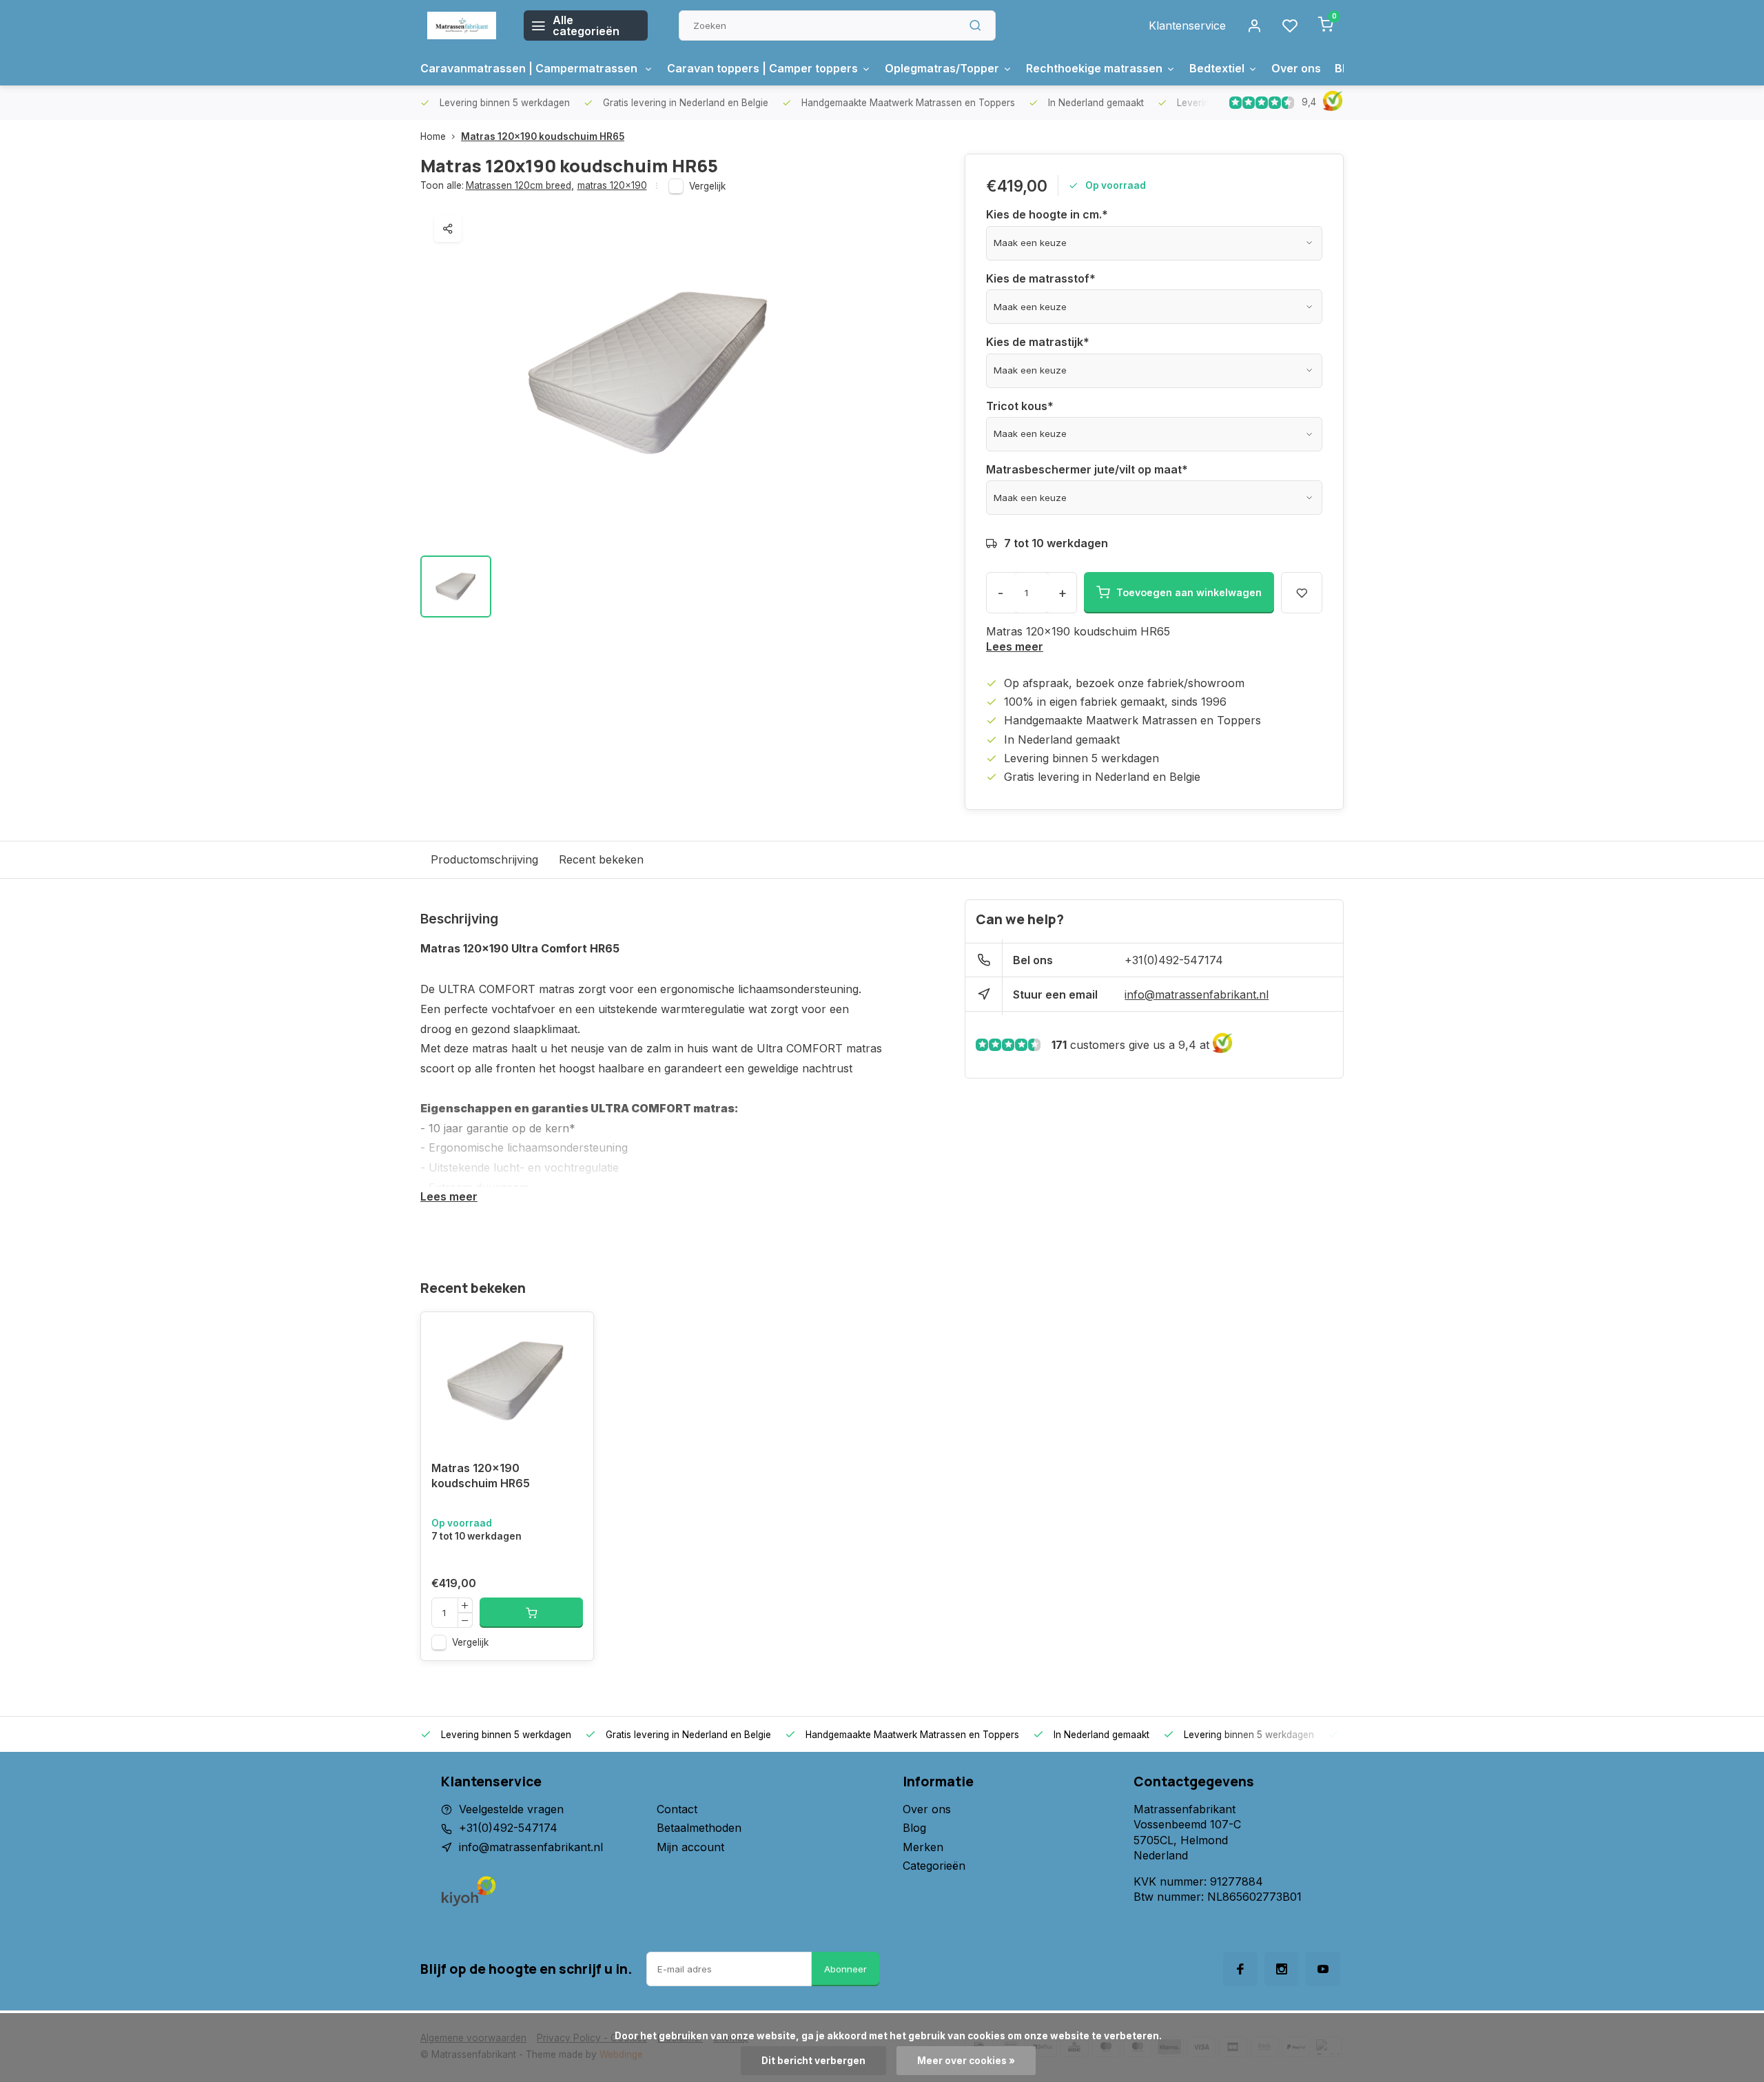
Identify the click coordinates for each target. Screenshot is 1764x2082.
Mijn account (690, 1847)
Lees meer (1015, 646)
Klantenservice (1187, 25)
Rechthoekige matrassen (1094, 68)
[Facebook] (1240, 1969)
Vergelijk (707, 186)
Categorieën (934, 1866)
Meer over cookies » (966, 2061)
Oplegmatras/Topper (942, 68)
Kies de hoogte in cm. (1047, 214)
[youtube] (1323, 1969)
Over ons (1296, 68)
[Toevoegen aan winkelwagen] (531, 1613)
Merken (923, 1847)
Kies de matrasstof (1041, 278)
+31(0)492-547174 (1174, 960)
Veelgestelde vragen (511, 1809)
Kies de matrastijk (1038, 342)
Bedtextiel (1217, 68)
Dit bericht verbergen (813, 2061)
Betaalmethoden (699, 1828)
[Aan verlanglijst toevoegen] (573, 1333)
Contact (677, 1809)
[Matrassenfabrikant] (462, 25)
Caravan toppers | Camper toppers (762, 68)
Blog (914, 1828)
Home (433, 136)
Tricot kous (1020, 406)
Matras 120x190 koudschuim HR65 (543, 136)
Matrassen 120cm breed (520, 185)
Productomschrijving (484, 859)
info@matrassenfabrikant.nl (1197, 994)
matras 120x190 (612, 185)
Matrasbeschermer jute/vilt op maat (1087, 469)
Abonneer (845, 1969)
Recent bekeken (601, 859)
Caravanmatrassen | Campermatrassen (530, 68)
